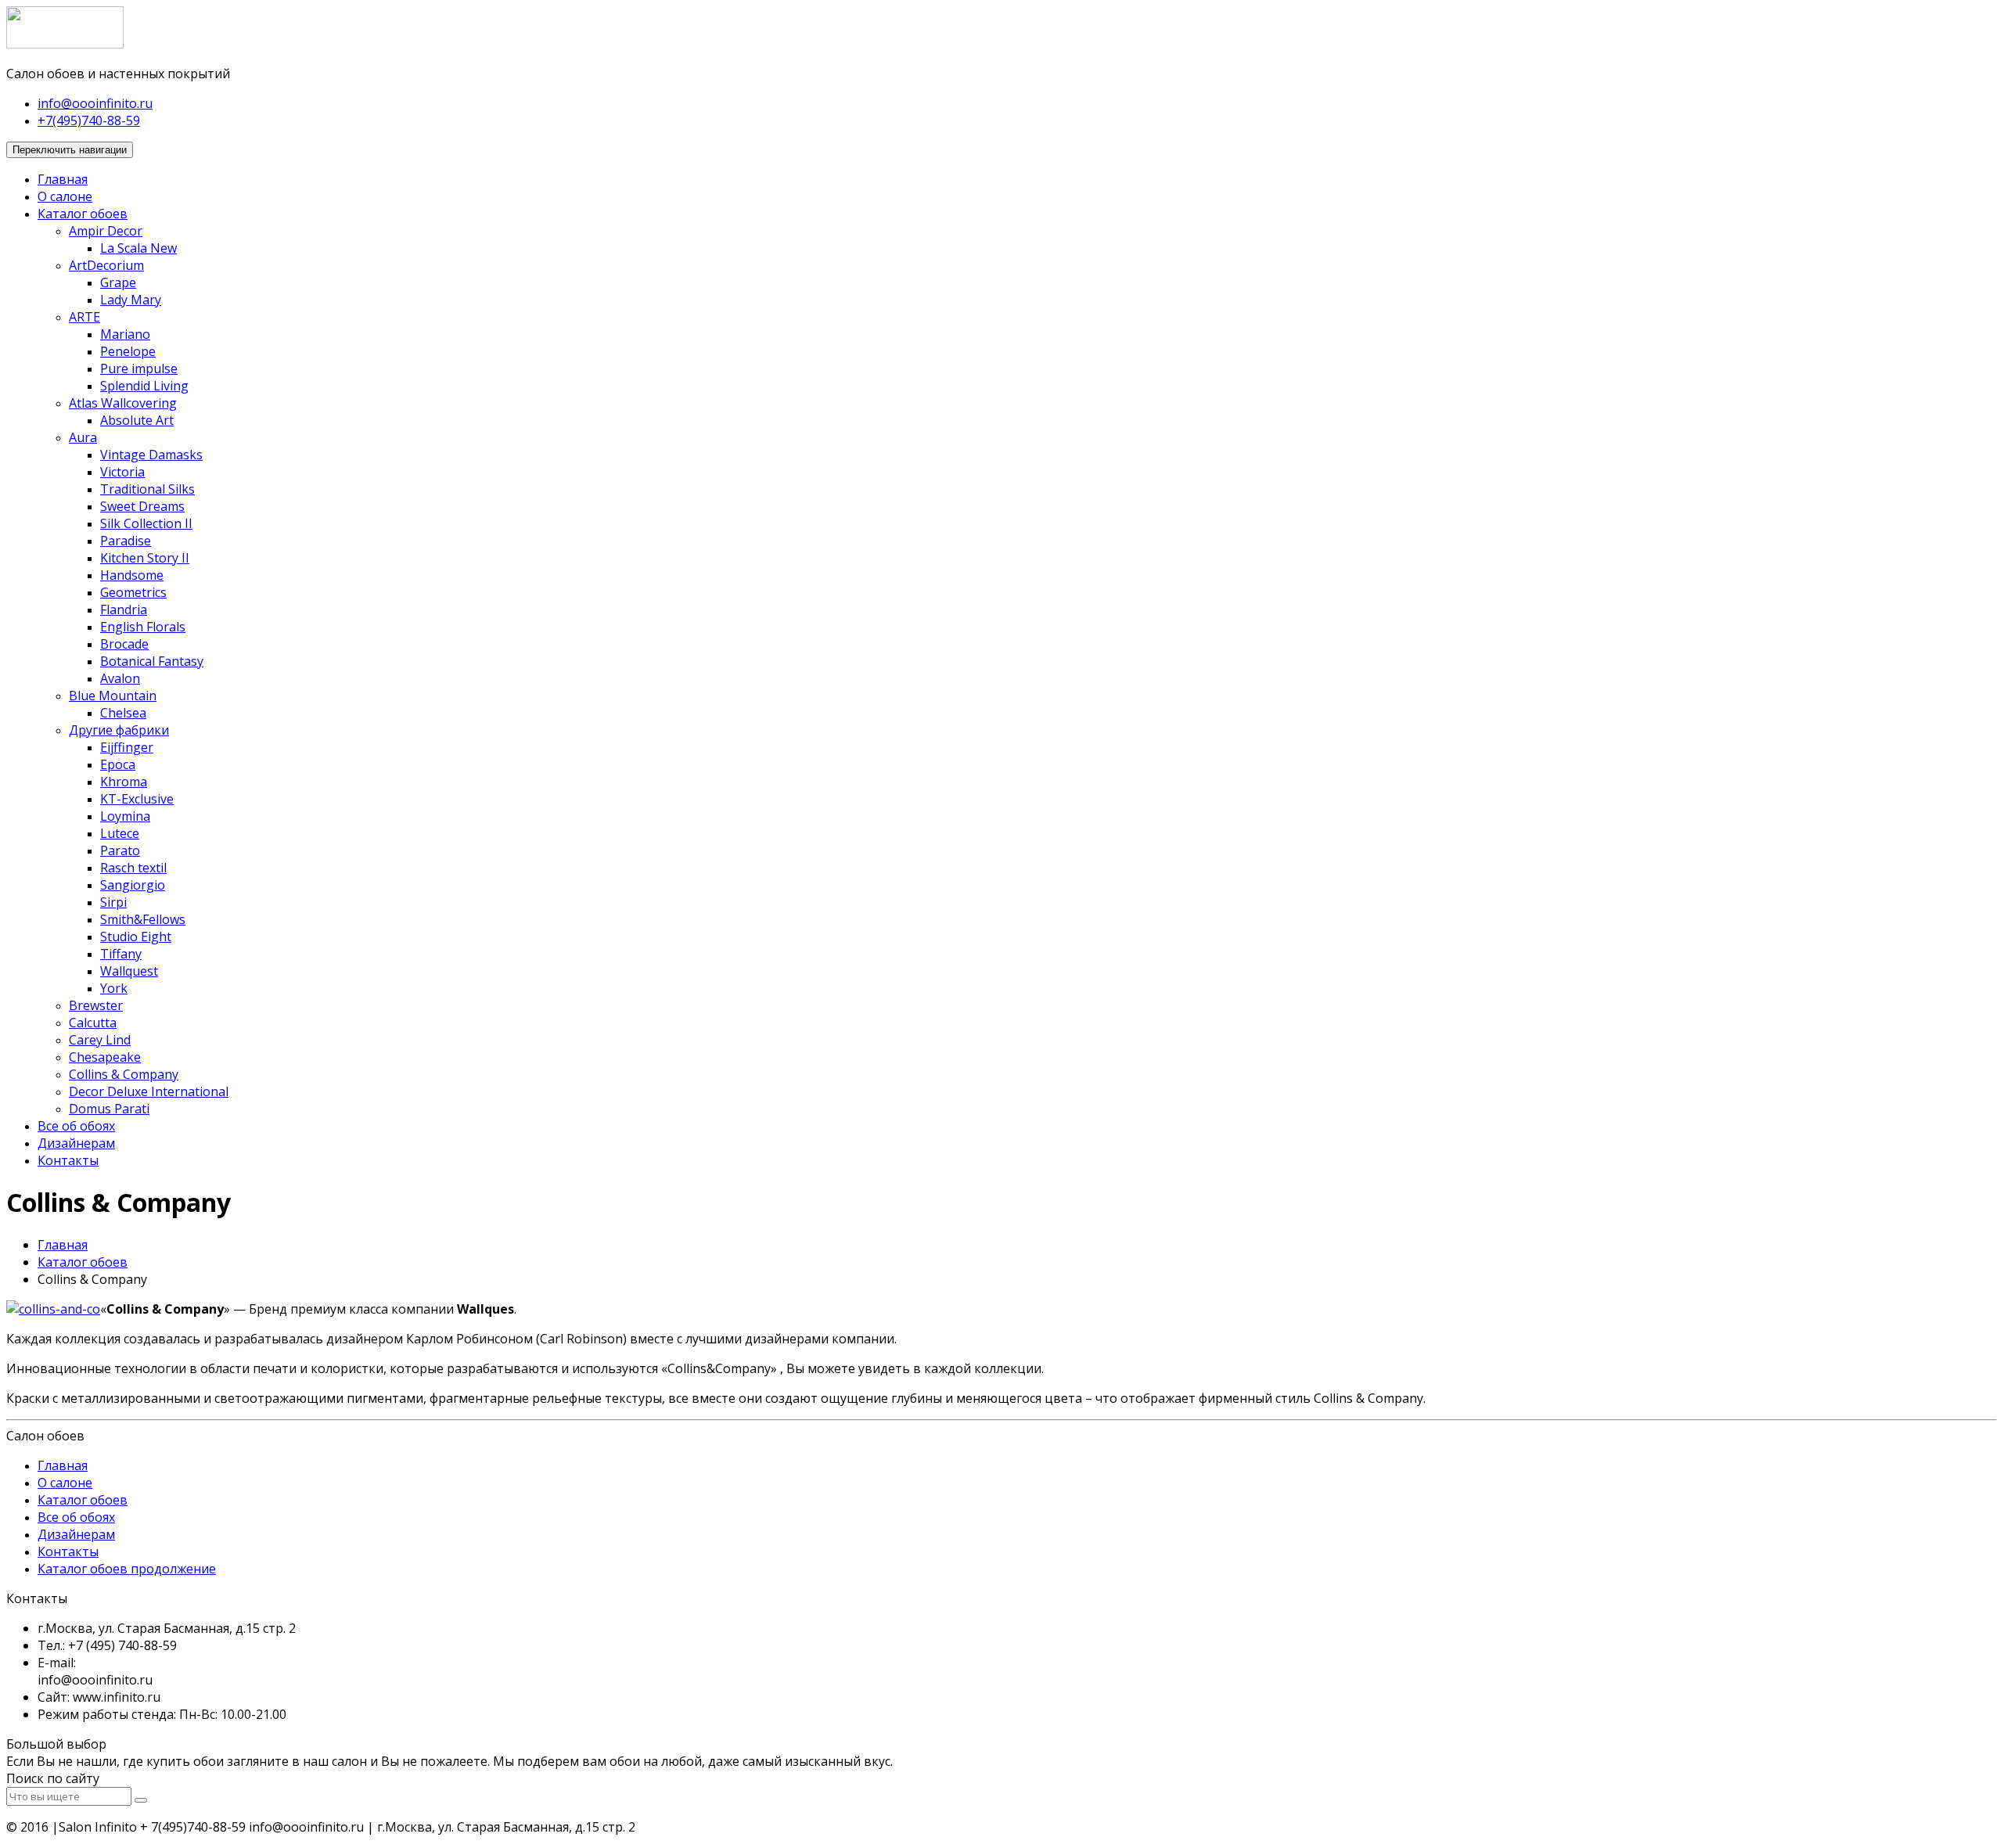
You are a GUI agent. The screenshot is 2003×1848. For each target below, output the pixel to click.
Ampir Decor (106, 231)
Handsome (132, 575)
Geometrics (133, 592)
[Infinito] (65, 44)
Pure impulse (139, 369)
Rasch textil (133, 868)
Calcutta (93, 1023)
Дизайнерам (76, 1143)
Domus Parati (109, 1109)
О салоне (65, 196)
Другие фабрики (119, 730)
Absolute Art (137, 420)
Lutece (120, 833)
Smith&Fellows (143, 919)
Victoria (122, 472)
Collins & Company (124, 1074)
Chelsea (123, 713)
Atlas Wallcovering (123, 403)
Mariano (125, 334)
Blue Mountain (113, 696)
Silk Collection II (146, 523)
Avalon (120, 678)
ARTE (85, 317)
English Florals (143, 627)
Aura (83, 437)
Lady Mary (131, 300)
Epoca (118, 764)
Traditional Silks (147, 489)
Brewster (96, 1005)
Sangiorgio (133, 885)
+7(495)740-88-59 (89, 120)
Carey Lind (100, 1040)
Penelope (128, 351)
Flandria (124, 609)
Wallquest (129, 971)
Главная (63, 179)
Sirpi (113, 902)
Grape (118, 282)
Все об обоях (76, 1126)
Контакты (68, 1160)
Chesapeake (105, 1057)
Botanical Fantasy (152, 661)
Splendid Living (144, 386)
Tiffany (121, 954)
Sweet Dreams (142, 506)
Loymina (125, 816)
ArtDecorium (106, 265)
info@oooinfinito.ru (95, 103)
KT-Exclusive (137, 799)
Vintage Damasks (151, 455)
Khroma (124, 782)
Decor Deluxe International (149, 1091)
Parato (120, 850)
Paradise (126, 541)
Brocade (124, 644)
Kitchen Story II (145, 558)
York (114, 988)
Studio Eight (136, 937)
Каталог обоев (83, 214)
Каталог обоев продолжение (127, 1569)
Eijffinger (127, 747)
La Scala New (138, 248)
